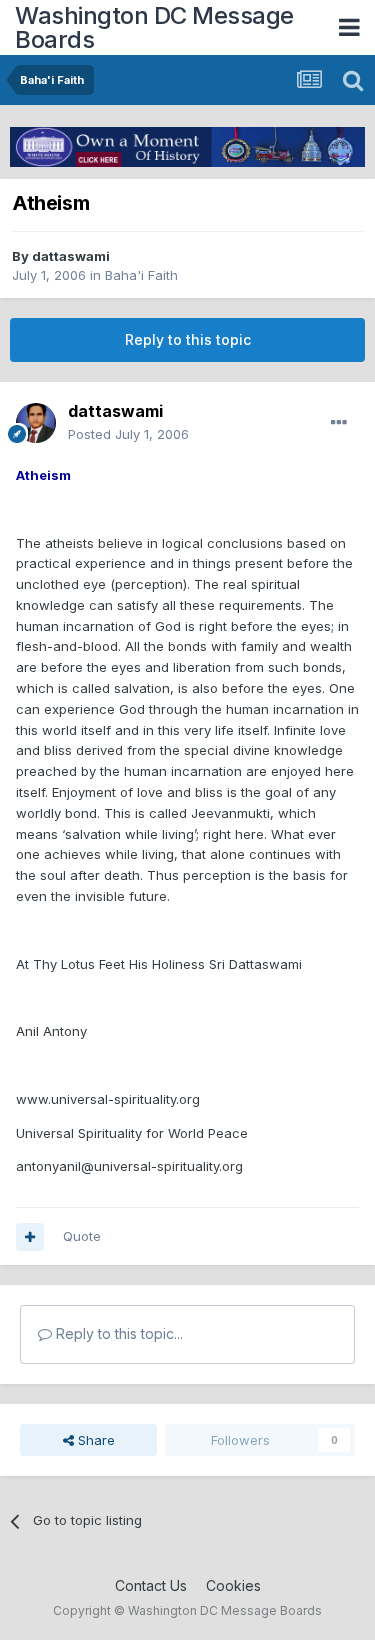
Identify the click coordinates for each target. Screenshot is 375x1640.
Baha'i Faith (141, 275)
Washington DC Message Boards (154, 27)
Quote (82, 1236)
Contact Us (151, 1585)
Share (94, 1440)
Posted (128, 434)
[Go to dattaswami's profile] (36, 423)
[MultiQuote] (30, 1237)
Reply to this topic (188, 339)
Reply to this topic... (117, 1333)
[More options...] (339, 423)
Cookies (233, 1585)
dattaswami (71, 256)
